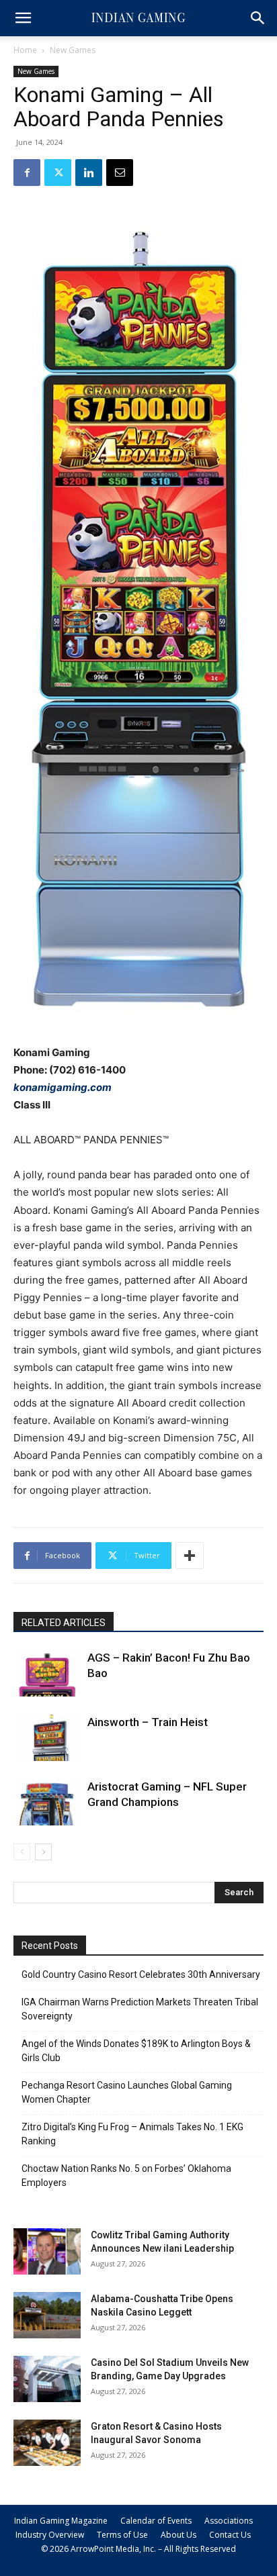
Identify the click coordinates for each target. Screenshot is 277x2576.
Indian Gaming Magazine (61, 2521)
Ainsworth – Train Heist (148, 1722)
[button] (23, 18)
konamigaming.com (63, 1087)
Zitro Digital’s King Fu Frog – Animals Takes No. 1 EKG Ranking (132, 2134)
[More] (190, 1556)
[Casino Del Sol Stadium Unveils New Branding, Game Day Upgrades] (47, 2379)
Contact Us (230, 2535)
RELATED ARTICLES (64, 1623)
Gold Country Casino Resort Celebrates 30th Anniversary (141, 1974)
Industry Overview (50, 2535)
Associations (229, 2521)
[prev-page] (22, 1852)
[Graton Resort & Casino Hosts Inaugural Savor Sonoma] (47, 2443)
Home (25, 50)
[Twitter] (58, 173)
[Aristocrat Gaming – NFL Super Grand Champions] (47, 1802)
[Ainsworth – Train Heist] (47, 1738)
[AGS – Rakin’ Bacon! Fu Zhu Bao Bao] (47, 1673)
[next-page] (43, 1852)
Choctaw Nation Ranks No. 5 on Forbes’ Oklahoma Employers (126, 2176)
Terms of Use (122, 2535)
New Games (73, 50)
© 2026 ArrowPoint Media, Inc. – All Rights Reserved (138, 2549)
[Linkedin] (89, 173)
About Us (179, 2535)
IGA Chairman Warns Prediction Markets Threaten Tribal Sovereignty (140, 2009)
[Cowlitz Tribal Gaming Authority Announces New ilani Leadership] (47, 2251)
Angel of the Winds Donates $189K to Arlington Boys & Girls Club (136, 2051)
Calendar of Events (156, 2521)
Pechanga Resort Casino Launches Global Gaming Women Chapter (127, 2092)
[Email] (120, 173)
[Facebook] (27, 173)
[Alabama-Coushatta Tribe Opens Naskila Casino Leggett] (47, 2315)
